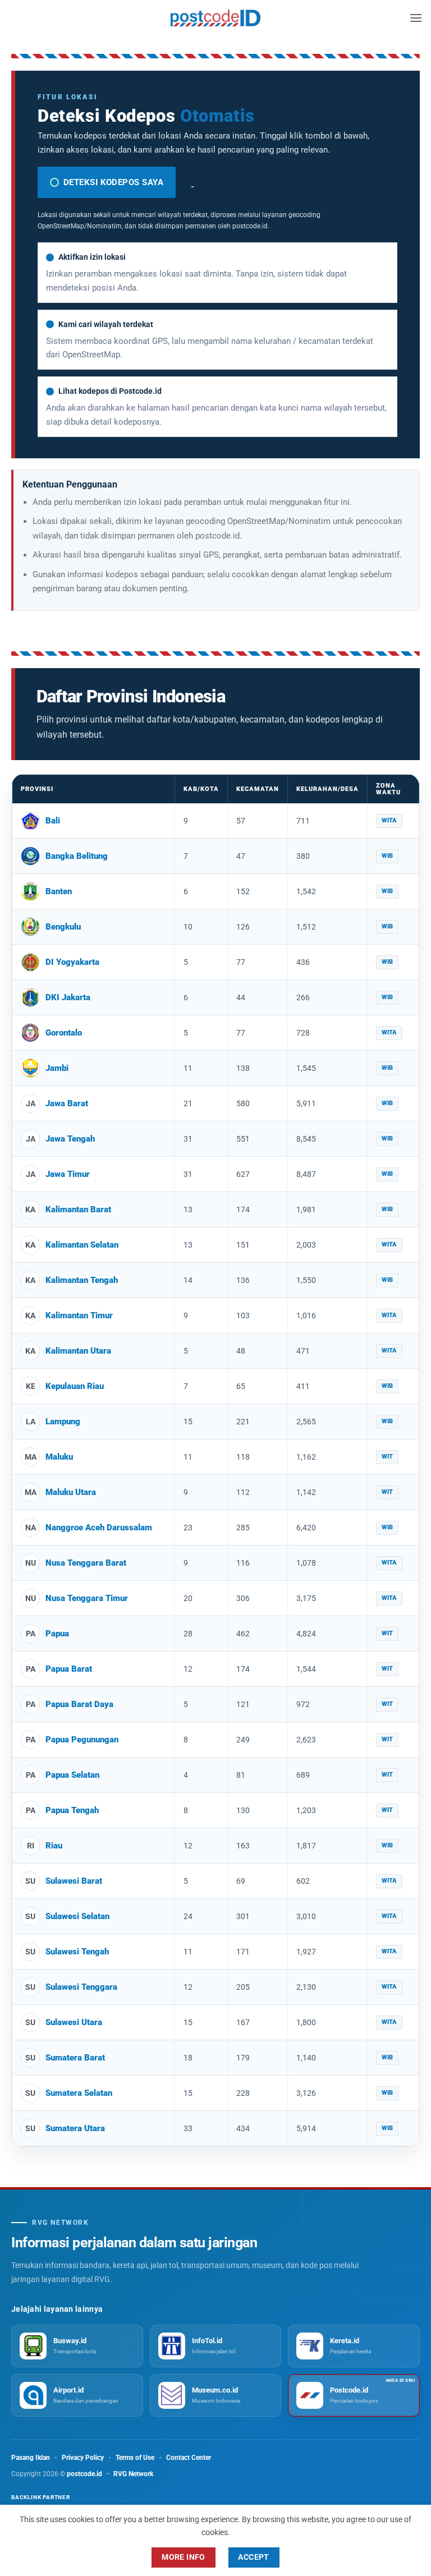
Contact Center (189, 2458)
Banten (59, 891)
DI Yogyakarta (72, 962)
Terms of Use (135, 2458)
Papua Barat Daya (79, 1704)
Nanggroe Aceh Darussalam (99, 1528)
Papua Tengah (72, 1810)
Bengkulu (63, 927)
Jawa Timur (68, 1174)
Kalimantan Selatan (82, 1245)
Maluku (59, 1457)
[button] (416, 18)
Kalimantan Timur (79, 1315)
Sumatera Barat (75, 2058)
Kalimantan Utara (78, 1351)
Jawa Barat (67, 1103)
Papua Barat (69, 1669)
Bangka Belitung (77, 856)
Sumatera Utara (75, 2128)
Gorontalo (64, 1033)
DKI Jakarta (68, 997)
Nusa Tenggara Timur (87, 1598)
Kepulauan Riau (75, 1386)
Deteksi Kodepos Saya (113, 182)
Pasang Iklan (31, 2458)
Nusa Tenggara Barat (86, 1563)
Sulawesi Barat (74, 1881)
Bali (53, 821)
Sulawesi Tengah (77, 1952)
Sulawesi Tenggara (81, 1987)
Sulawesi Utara (74, 2022)
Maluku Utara (71, 1492)
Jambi (57, 1068)
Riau (54, 1846)
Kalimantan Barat (78, 1209)
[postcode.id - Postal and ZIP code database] (215, 18)
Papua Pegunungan (82, 1740)
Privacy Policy (83, 2458)
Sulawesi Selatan (77, 1916)
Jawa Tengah (70, 1139)
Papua (57, 1634)
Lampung (63, 1422)
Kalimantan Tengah (82, 1280)
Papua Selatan (72, 1775)
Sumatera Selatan (79, 2093)
